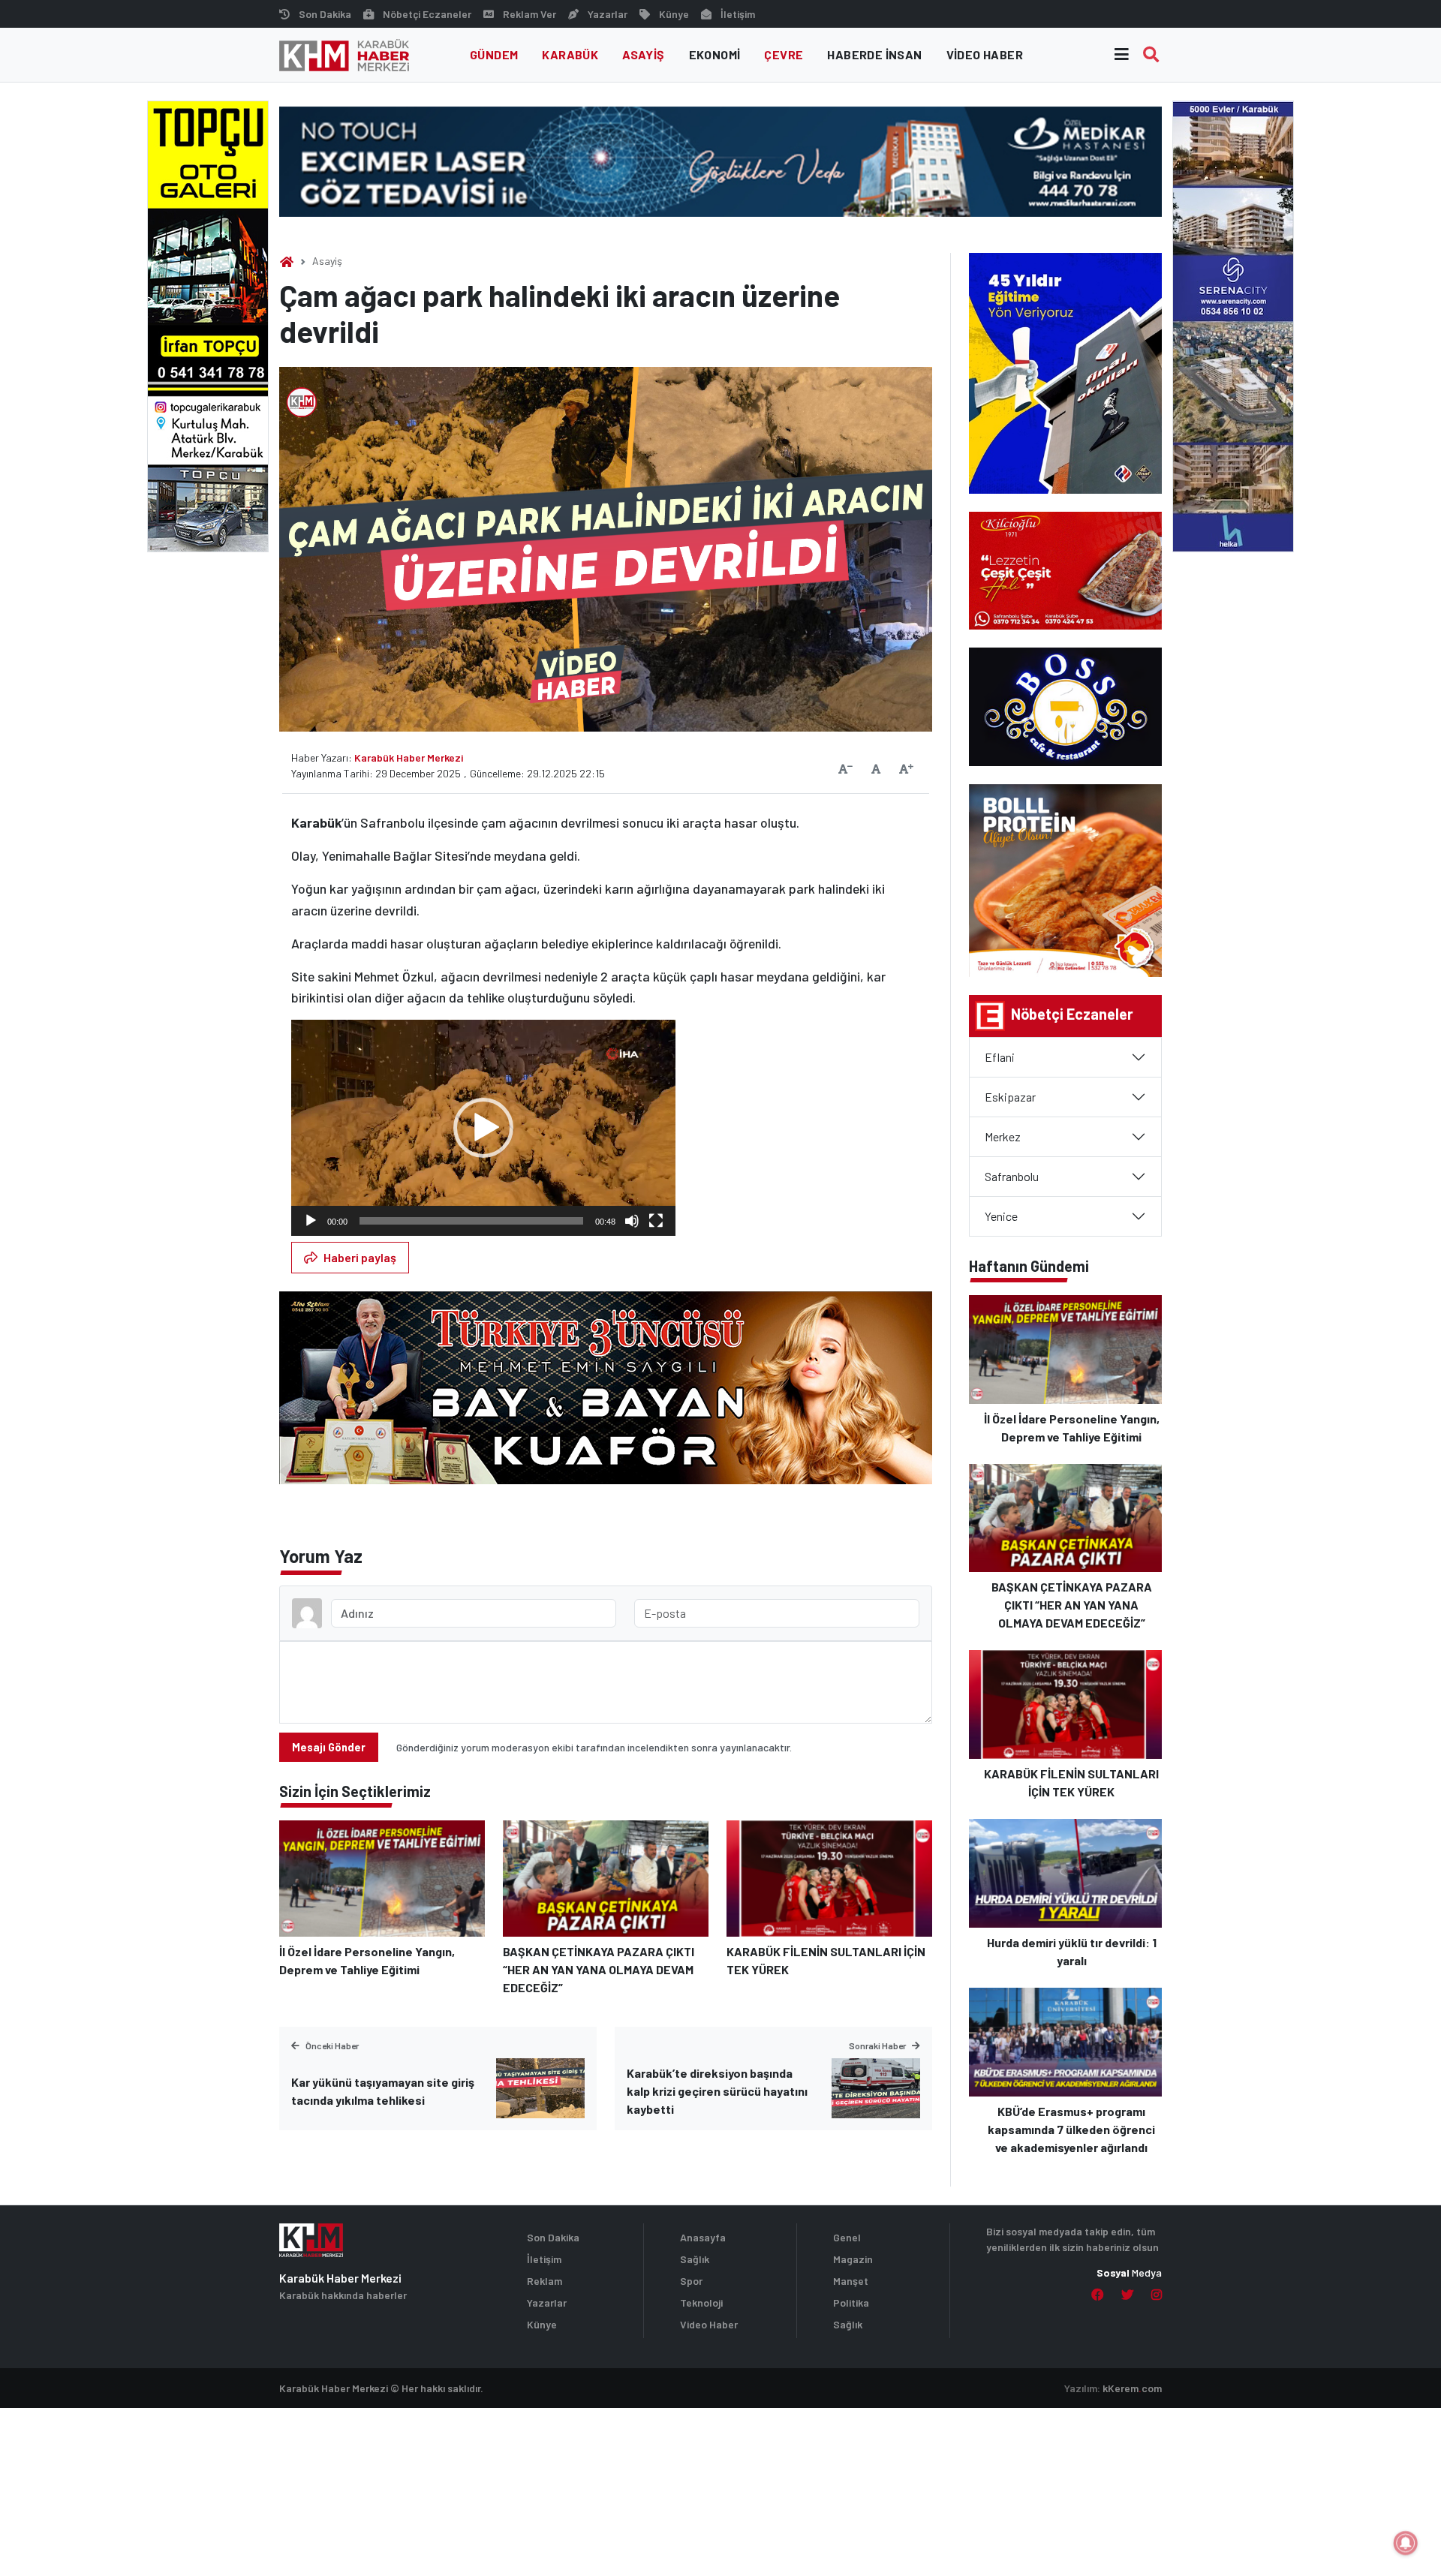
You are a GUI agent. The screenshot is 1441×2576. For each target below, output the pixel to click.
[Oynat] (311, 1221)
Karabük (570, 54)
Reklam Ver (529, 14)
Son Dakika (325, 14)
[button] (483, 1128)
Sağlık (695, 2259)
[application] (483, 1128)
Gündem (494, 54)
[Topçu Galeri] (208, 325)
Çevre (784, 54)
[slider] (471, 1221)
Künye (674, 14)
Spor (691, 2281)
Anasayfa (703, 2237)
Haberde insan (874, 54)
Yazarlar (608, 14)
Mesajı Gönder (329, 1747)
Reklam (545, 2281)
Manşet (851, 2281)
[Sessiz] (632, 1221)
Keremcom (1132, 2388)
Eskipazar (1010, 1097)
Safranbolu (1012, 1176)
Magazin (853, 2259)
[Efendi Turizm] (1233, 325)
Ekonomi (715, 54)
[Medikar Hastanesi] (720, 160)
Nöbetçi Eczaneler (427, 14)
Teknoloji (701, 2302)
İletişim (738, 14)
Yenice (1001, 1216)
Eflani (1000, 1057)
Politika (851, 2302)
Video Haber (985, 54)
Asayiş (643, 54)
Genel (847, 2237)
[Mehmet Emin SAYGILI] (606, 1395)
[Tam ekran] (656, 1221)
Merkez (1003, 1136)
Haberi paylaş (360, 1257)
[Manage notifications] (1406, 2543)
